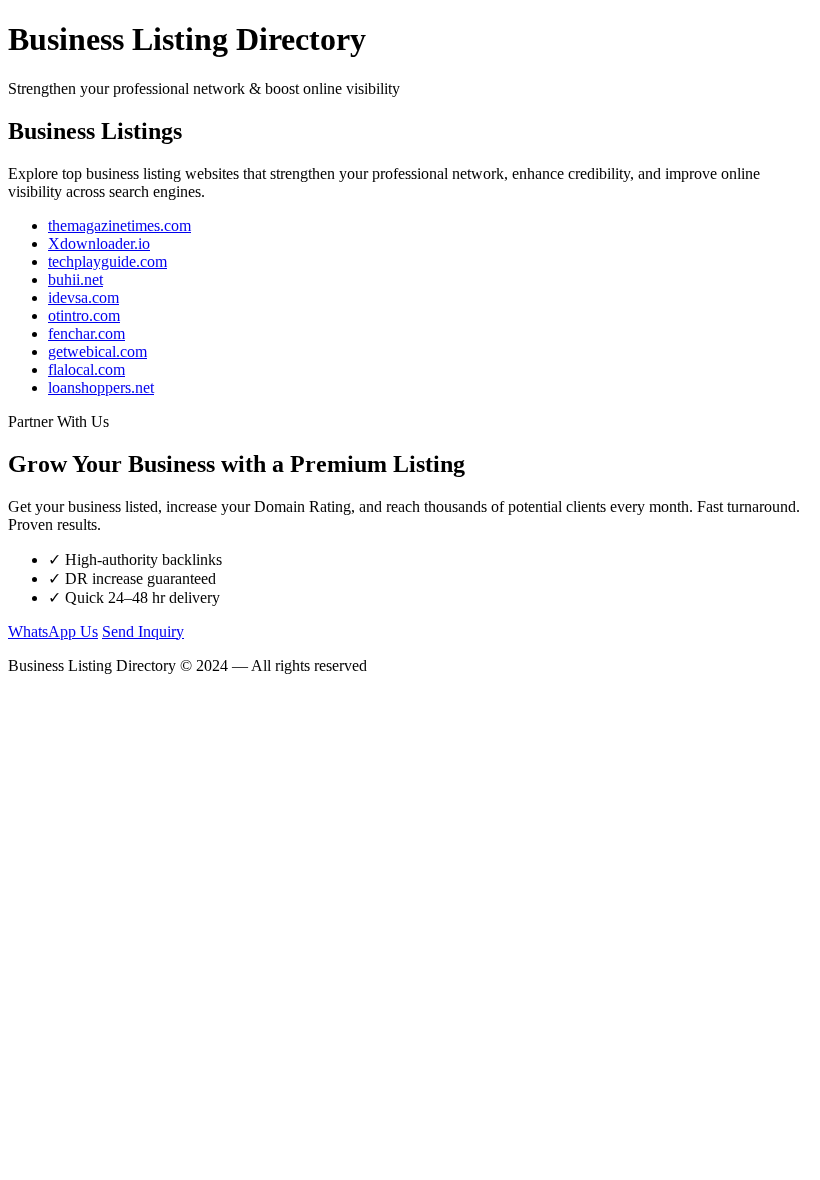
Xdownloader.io (99, 243)
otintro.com (84, 315)
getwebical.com (97, 351)
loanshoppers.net (101, 387)
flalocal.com (86, 369)
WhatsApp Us (53, 631)
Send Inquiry (143, 631)
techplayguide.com (107, 261)
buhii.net (75, 279)
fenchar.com (86, 333)
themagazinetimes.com (119, 225)
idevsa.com (83, 297)
